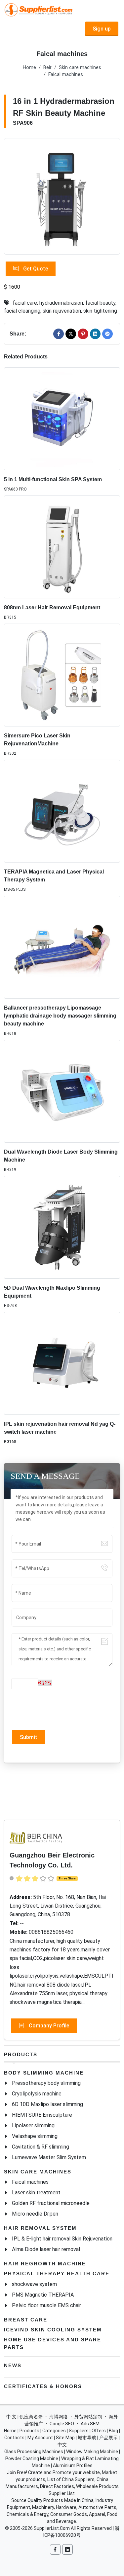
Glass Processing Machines (34, 2452)
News (13, 2365)
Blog (113, 2431)
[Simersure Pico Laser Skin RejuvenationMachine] (62, 675)
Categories (54, 2431)
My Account (40, 2438)
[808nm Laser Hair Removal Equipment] (62, 547)
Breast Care (26, 2320)
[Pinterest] (83, 334)
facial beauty (100, 303)
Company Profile (48, 2026)
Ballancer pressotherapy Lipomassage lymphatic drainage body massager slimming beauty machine (60, 1016)
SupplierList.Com (52, 2528)
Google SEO (62, 2424)
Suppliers (79, 2431)
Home (29, 68)
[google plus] (107, 334)
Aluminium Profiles (73, 2465)
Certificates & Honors (43, 2386)
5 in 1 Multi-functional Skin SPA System (53, 479)
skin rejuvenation (62, 311)
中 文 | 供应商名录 (24, 2417)
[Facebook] (59, 334)
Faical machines (66, 75)
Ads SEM (90, 2424)
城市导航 (87, 2438)
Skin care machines (80, 68)
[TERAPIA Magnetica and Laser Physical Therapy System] (62, 811)
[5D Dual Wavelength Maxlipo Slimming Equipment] (62, 1227)
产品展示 (108, 2438)
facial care (25, 303)
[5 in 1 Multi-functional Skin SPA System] (62, 419)
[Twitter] (71, 334)
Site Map (65, 2438)
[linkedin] (95, 334)
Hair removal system (40, 2228)
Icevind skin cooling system (53, 2330)
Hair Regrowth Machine (45, 2264)
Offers (99, 2431)
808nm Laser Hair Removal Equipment (52, 607)
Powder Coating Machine (32, 2459)
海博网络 (59, 2417)
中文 (62, 2445)
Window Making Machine (92, 2452)
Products (21, 2054)
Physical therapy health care (57, 2273)
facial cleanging (22, 311)
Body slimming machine (44, 2073)
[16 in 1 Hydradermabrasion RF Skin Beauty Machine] (62, 196)
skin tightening (100, 311)
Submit (29, 1737)
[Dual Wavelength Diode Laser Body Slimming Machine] (62, 1091)
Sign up (102, 29)
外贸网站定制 (88, 2417)
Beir (47, 68)
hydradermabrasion (61, 303)
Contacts (14, 2438)
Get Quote (35, 269)
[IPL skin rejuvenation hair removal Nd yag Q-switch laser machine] (62, 1363)
